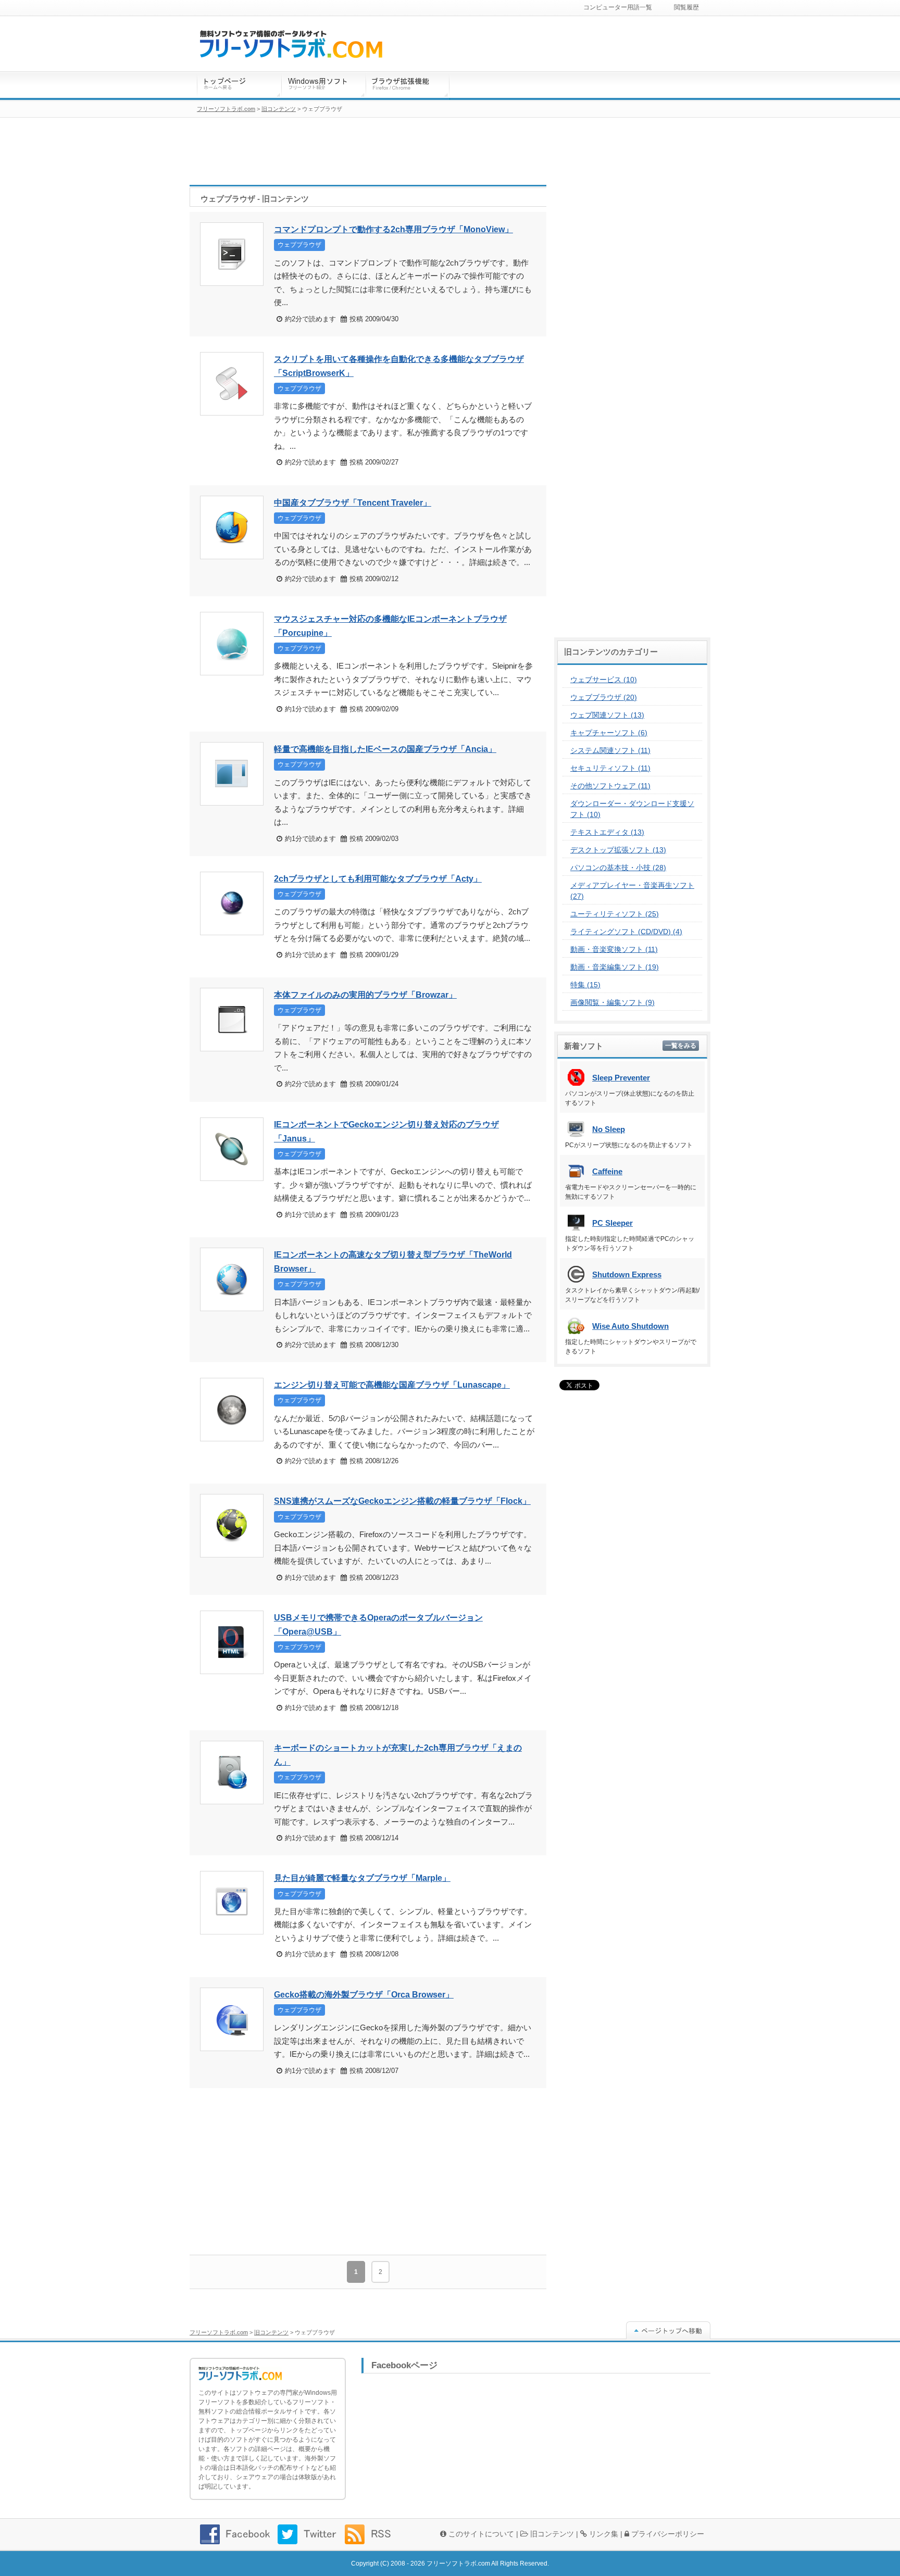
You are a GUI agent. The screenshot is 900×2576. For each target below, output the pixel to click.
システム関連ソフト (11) (610, 750)
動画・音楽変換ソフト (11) (614, 949)
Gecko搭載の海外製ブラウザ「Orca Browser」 (364, 1995)
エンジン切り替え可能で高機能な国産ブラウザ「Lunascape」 (392, 1385)
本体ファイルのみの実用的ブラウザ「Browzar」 (365, 995)
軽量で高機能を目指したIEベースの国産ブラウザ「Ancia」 (385, 749)
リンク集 (603, 2534)
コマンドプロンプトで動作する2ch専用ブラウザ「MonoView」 (393, 229)
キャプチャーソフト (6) (609, 733)
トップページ (239, 86)
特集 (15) (585, 985)
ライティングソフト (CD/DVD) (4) (626, 932)
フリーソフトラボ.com (219, 2332)
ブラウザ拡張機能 (408, 86)
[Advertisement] (368, 2171)
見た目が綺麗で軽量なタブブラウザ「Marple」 (362, 1878)
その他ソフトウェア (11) (610, 786)
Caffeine (607, 1171)
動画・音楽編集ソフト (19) (615, 967)
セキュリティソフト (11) (610, 768)
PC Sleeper (612, 1223)
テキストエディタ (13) (607, 832)
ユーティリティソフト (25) (615, 914)
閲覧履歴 (686, 7)
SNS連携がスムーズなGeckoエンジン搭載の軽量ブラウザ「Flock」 (402, 1501)
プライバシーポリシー (667, 2534)
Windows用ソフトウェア (323, 86)
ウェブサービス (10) (604, 680)
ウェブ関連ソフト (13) (607, 715)
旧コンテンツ (271, 2332)
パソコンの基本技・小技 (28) (618, 868)
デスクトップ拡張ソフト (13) (618, 850)
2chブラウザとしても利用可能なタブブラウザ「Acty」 (378, 879)
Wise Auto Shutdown (630, 1326)
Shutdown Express (627, 1274)
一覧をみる (681, 1046)
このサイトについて (480, 2534)
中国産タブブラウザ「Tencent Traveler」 (353, 503)
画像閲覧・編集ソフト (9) (612, 1002)
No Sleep (609, 1129)
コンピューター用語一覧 (618, 7)
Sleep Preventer (621, 1078)
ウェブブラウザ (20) (604, 697)
